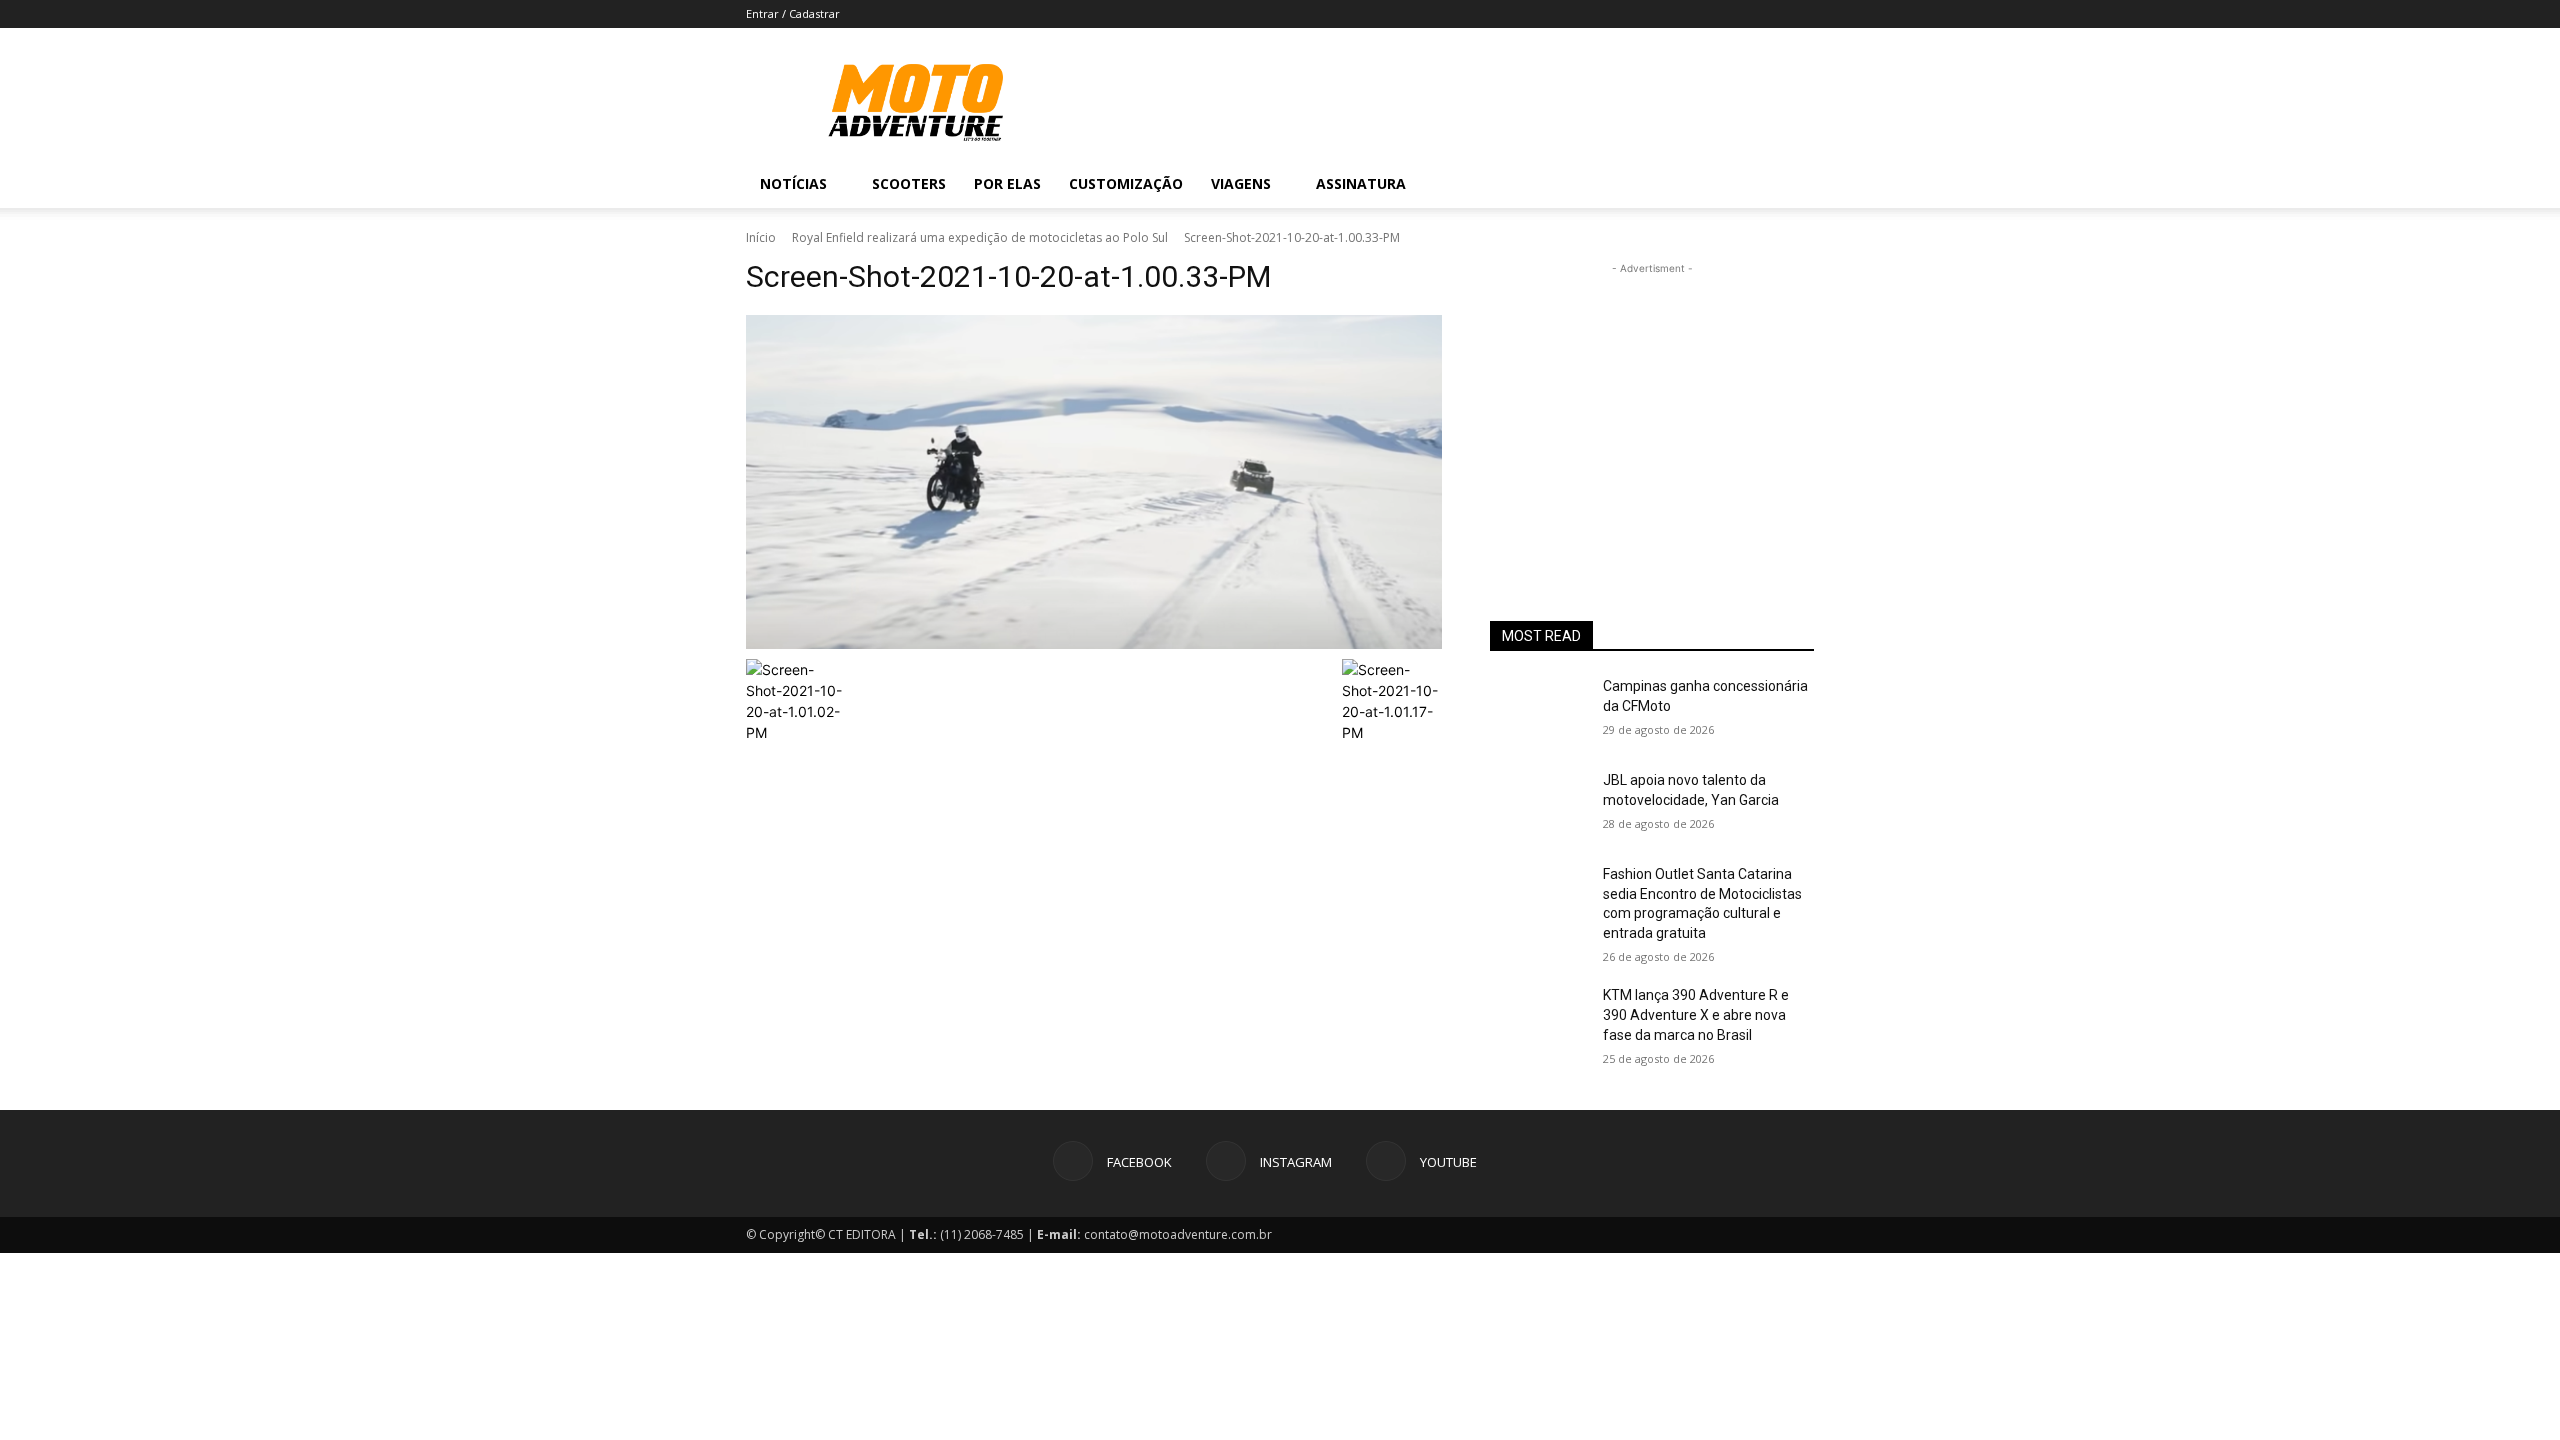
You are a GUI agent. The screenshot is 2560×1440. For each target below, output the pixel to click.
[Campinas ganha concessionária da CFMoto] (1538, 711)
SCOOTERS (909, 183)
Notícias (793, 183)
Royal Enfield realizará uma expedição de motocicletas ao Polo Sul (980, 237)
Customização (1126, 183)
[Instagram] (1712, 184)
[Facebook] (1678, 184)
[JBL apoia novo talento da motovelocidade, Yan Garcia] (1538, 805)
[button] (1790, 185)
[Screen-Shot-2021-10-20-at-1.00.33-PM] (1094, 482)
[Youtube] (1746, 184)
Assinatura (1361, 183)
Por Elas (1007, 183)
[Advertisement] (1652, 404)
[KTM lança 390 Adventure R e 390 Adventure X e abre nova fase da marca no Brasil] (1538, 1020)
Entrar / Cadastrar (793, 13)
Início (761, 237)
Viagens (1241, 183)
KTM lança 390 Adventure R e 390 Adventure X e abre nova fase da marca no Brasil (1696, 1014)
